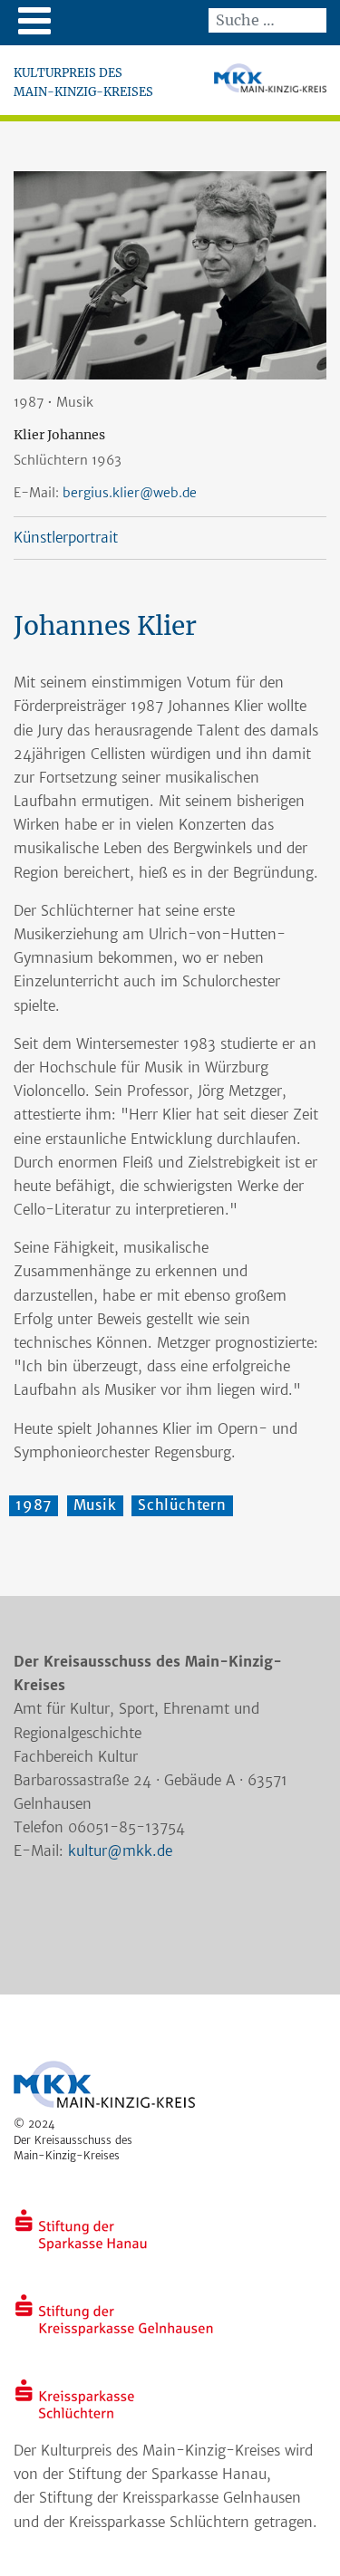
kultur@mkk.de (120, 1851)
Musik (95, 1505)
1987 (34, 1505)
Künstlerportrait (66, 538)
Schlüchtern (182, 1505)
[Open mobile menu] (34, 20)
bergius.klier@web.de (130, 493)
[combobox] (267, 20)
